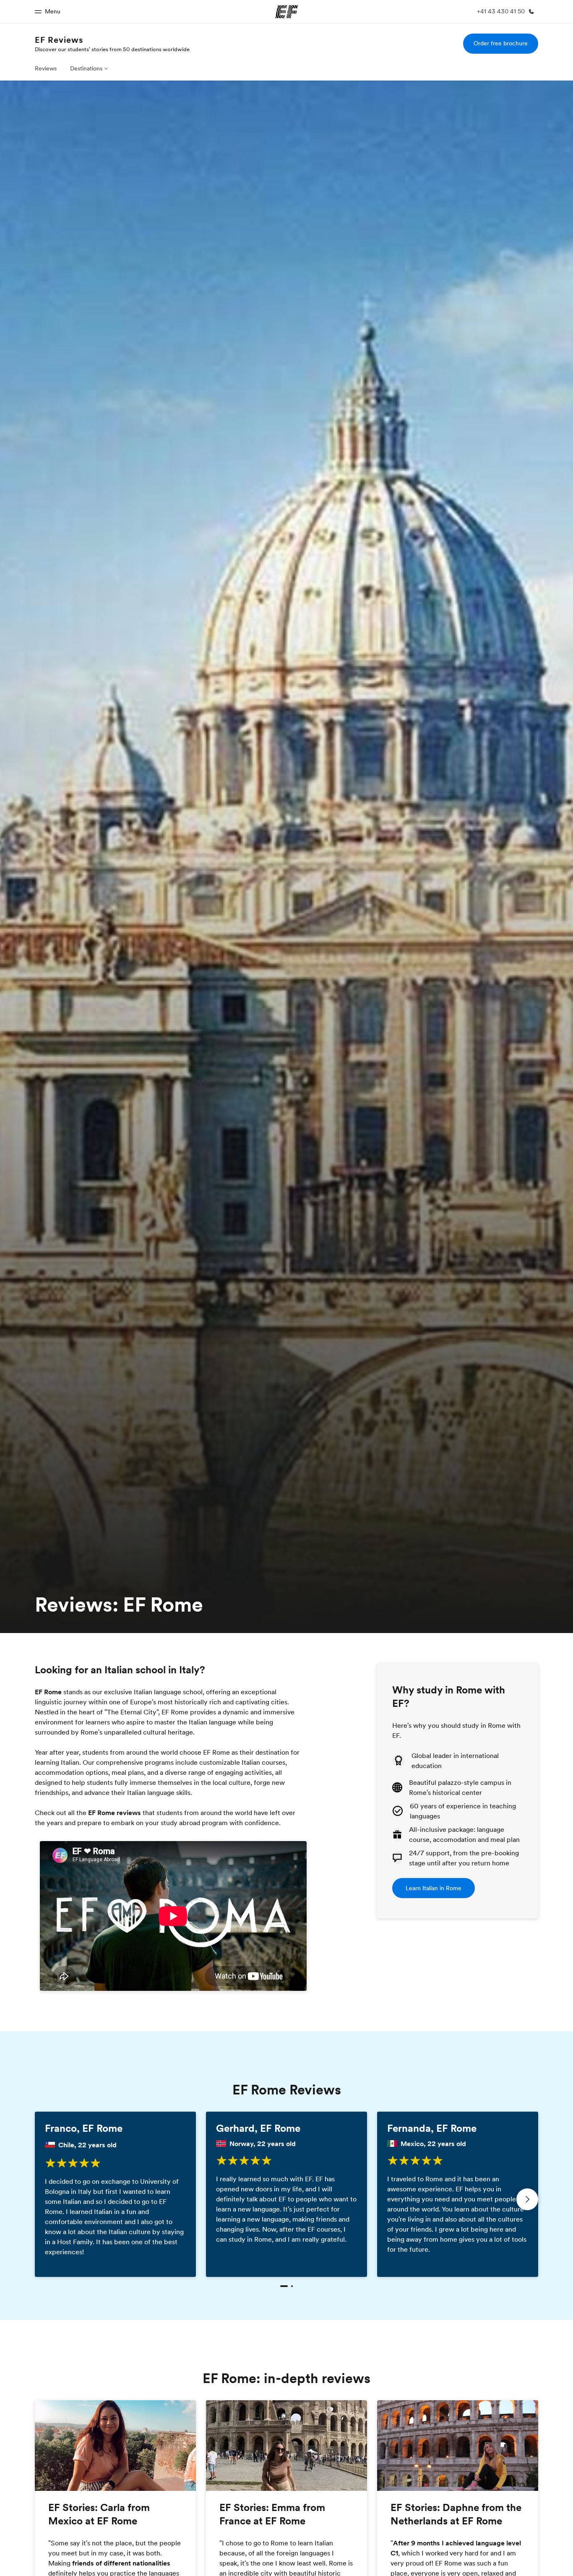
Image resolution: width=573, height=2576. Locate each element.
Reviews (46, 68)
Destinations (86, 68)
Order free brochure (501, 43)
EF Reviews (59, 40)
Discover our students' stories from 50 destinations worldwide (112, 49)
